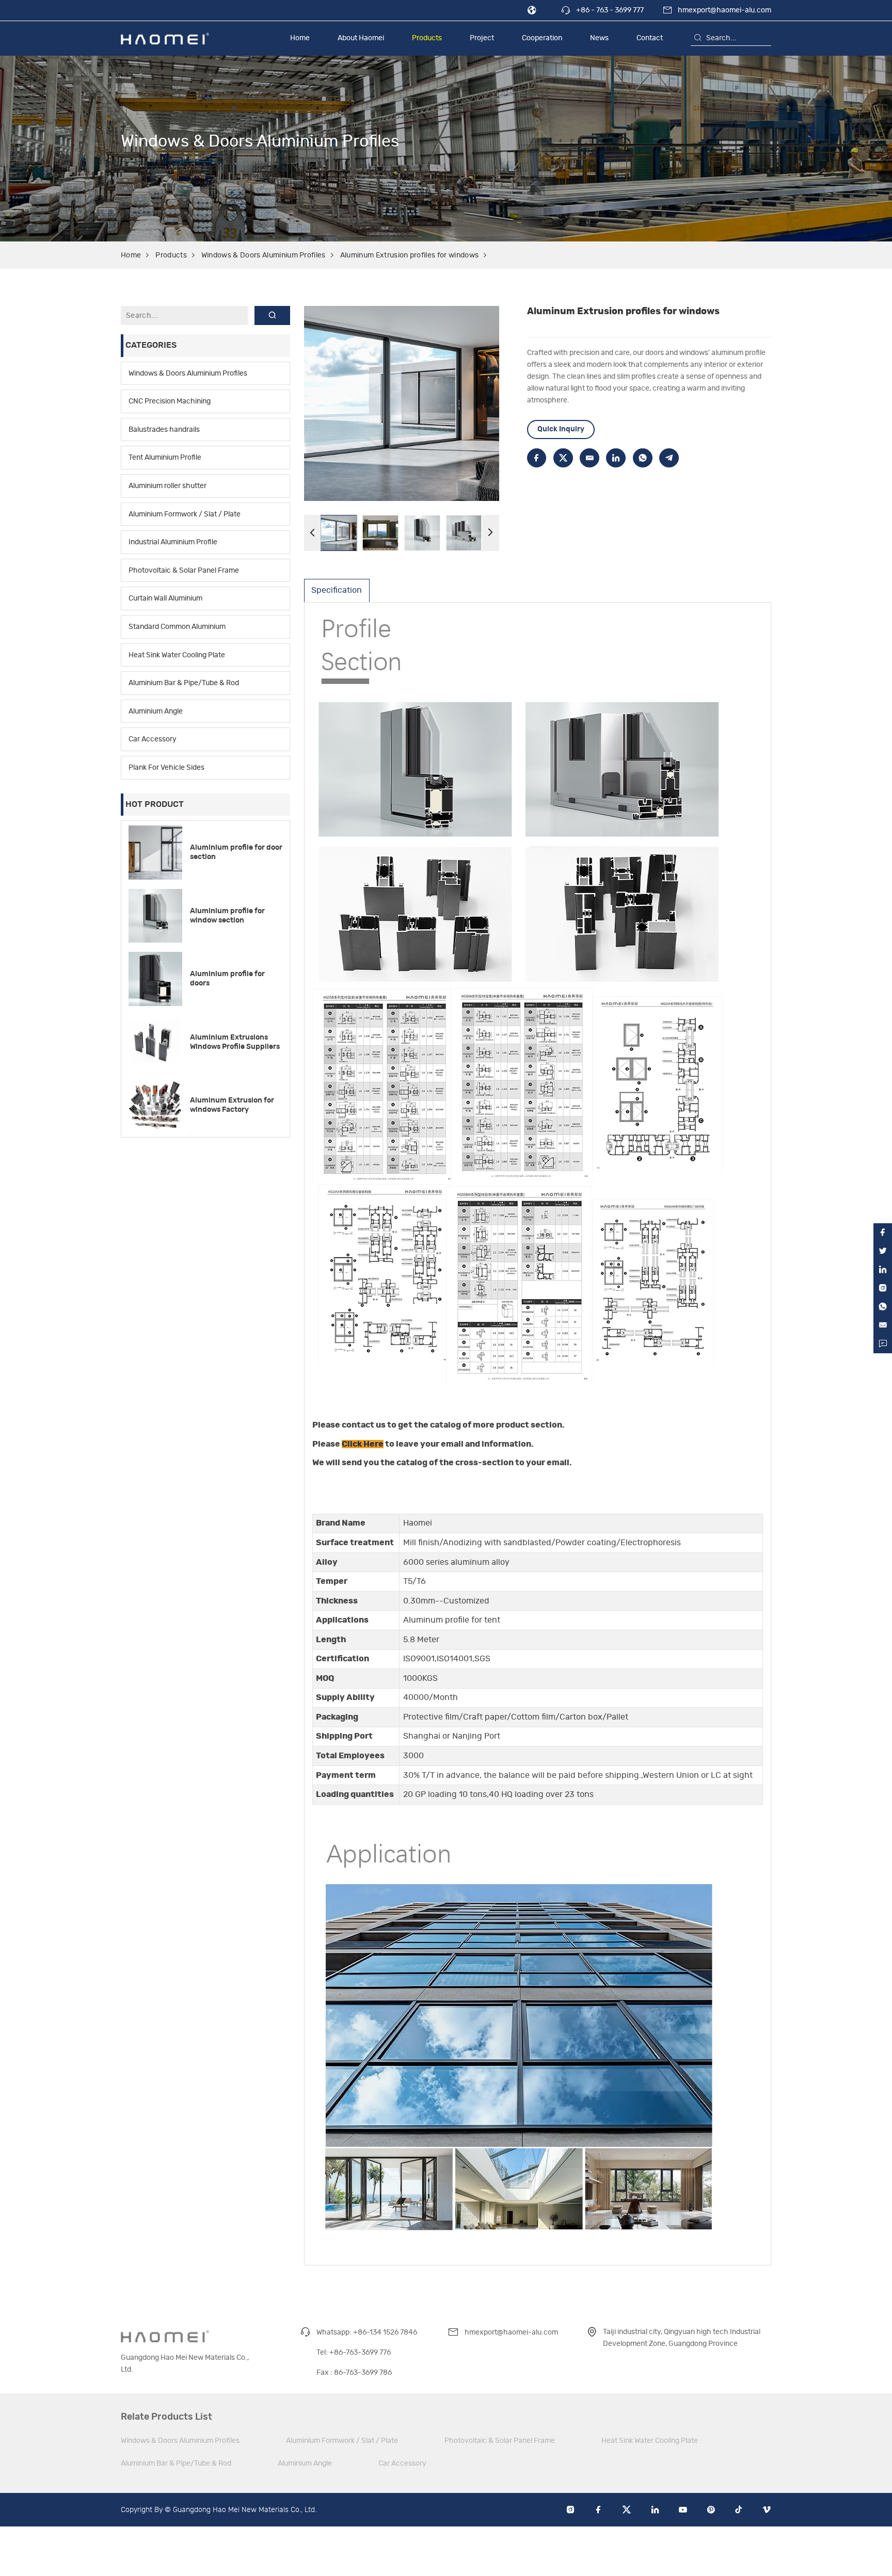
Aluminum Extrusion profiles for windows (409, 255)
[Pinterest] (711, 2510)
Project (482, 38)
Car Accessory (153, 739)
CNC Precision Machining (170, 401)
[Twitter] (627, 2510)
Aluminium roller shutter (168, 486)
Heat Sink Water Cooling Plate (177, 655)
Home (300, 38)
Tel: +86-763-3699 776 (354, 2352)
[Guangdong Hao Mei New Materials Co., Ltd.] (165, 38)
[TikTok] (739, 2510)
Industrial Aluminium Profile (173, 542)
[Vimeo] (767, 2510)
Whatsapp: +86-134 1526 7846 (367, 2332)
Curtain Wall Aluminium (165, 598)
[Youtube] (683, 2510)
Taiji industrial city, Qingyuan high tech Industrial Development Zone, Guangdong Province (682, 2338)
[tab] (337, 590)
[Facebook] (598, 2510)
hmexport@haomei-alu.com (724, 10)
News (599, 38)
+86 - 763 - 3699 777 (610, 10)
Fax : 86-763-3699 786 (354, 2372)
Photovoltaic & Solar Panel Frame (184, 570)
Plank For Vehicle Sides (166, 767)
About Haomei (361, 38)
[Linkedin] (655, 2510)
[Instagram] (570, 2510)
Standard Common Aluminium (177, 627)
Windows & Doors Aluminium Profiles (264, 255)
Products (427, 38)
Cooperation (542, 38)
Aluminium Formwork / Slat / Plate (185, 514)
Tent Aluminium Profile (165, 457)
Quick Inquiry (561, 429)
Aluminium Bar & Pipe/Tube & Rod (184, 683)
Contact (650, 38)
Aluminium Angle (156, 711)
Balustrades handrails (164, 430)
